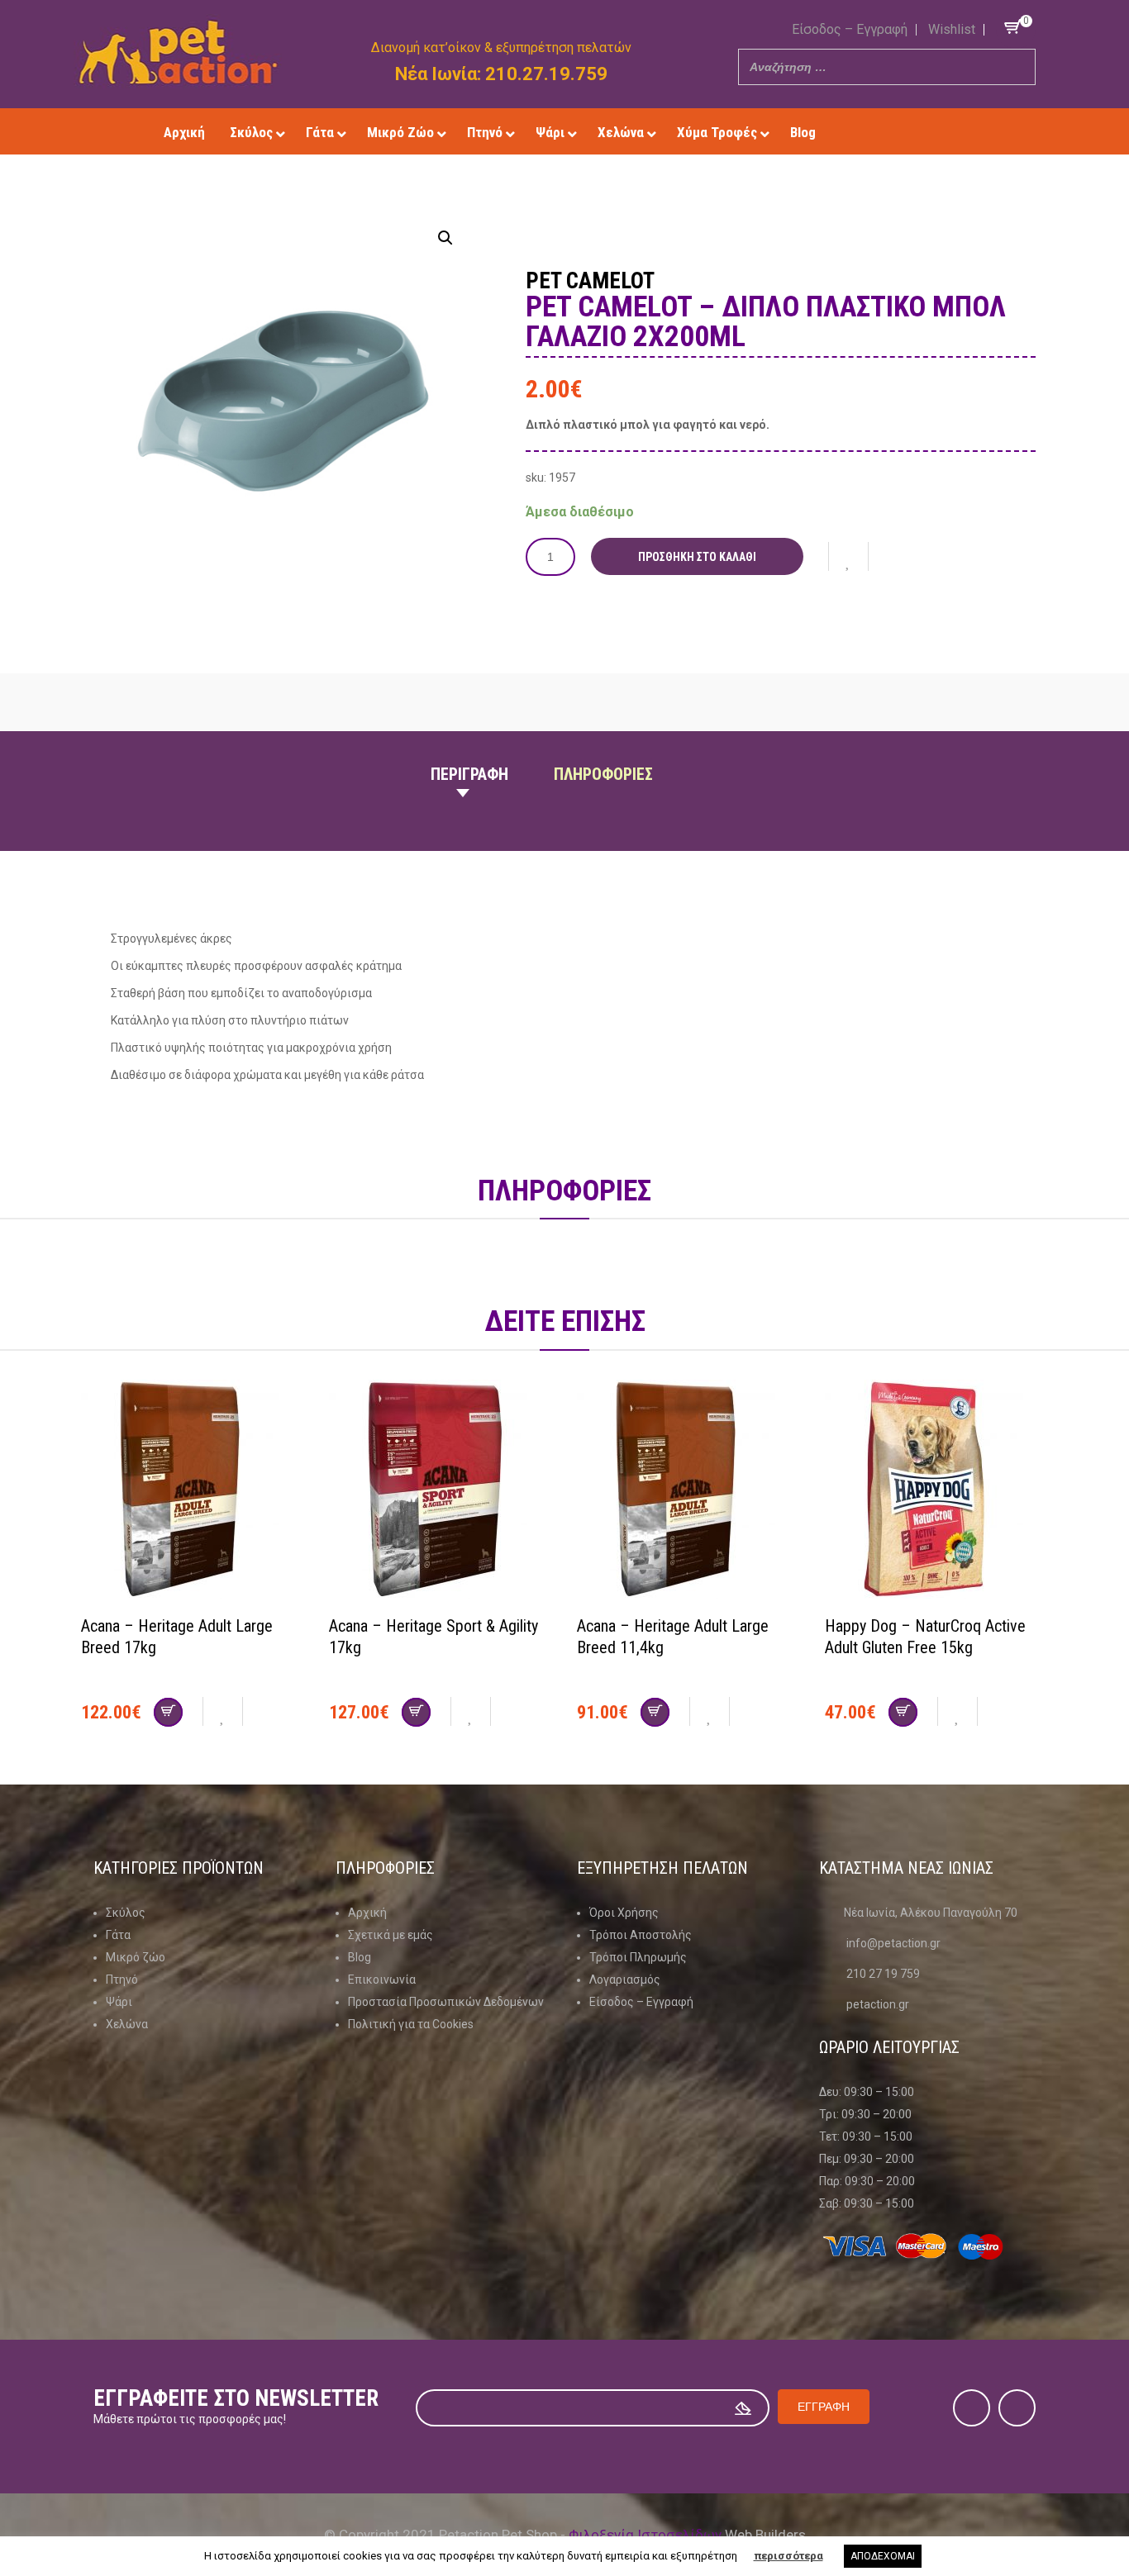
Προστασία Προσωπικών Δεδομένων (446, 2002)
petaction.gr (878, 2004)
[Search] (1018, 67)
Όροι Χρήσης (624, 1913)
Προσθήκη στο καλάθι (697, 557)
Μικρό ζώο (136, 1957)
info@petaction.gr (893, 1943)
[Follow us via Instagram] (922, 132)
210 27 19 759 (883, 1974)
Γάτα (118, 1935)
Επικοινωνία (382, 1980)
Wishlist (952, 29)
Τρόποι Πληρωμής (638, 1957)
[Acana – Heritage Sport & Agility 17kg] (441, 1491)
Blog (360, 1957)
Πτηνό (122, 1980)
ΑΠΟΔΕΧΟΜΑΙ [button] (883, 2556)
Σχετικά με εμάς (391, 1935)
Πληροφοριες (603, 774)
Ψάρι (119, 2002)
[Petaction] (178, 52)
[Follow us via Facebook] (898, 132)
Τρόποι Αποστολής (641, 1935)
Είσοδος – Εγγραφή (850, 29)
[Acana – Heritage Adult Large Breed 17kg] (193, 1491)
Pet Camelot (590, 281)
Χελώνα (127, 2024)
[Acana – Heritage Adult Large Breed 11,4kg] (688, 1491)
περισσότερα (788, 2556)
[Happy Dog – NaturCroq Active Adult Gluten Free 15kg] (936, 1491)
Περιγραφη (469, 774)
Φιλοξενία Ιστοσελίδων (645, 2535)
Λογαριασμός (625, 1980)
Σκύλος (126, 1913)
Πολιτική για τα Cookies (411, 2024)
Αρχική (367, 1913)
